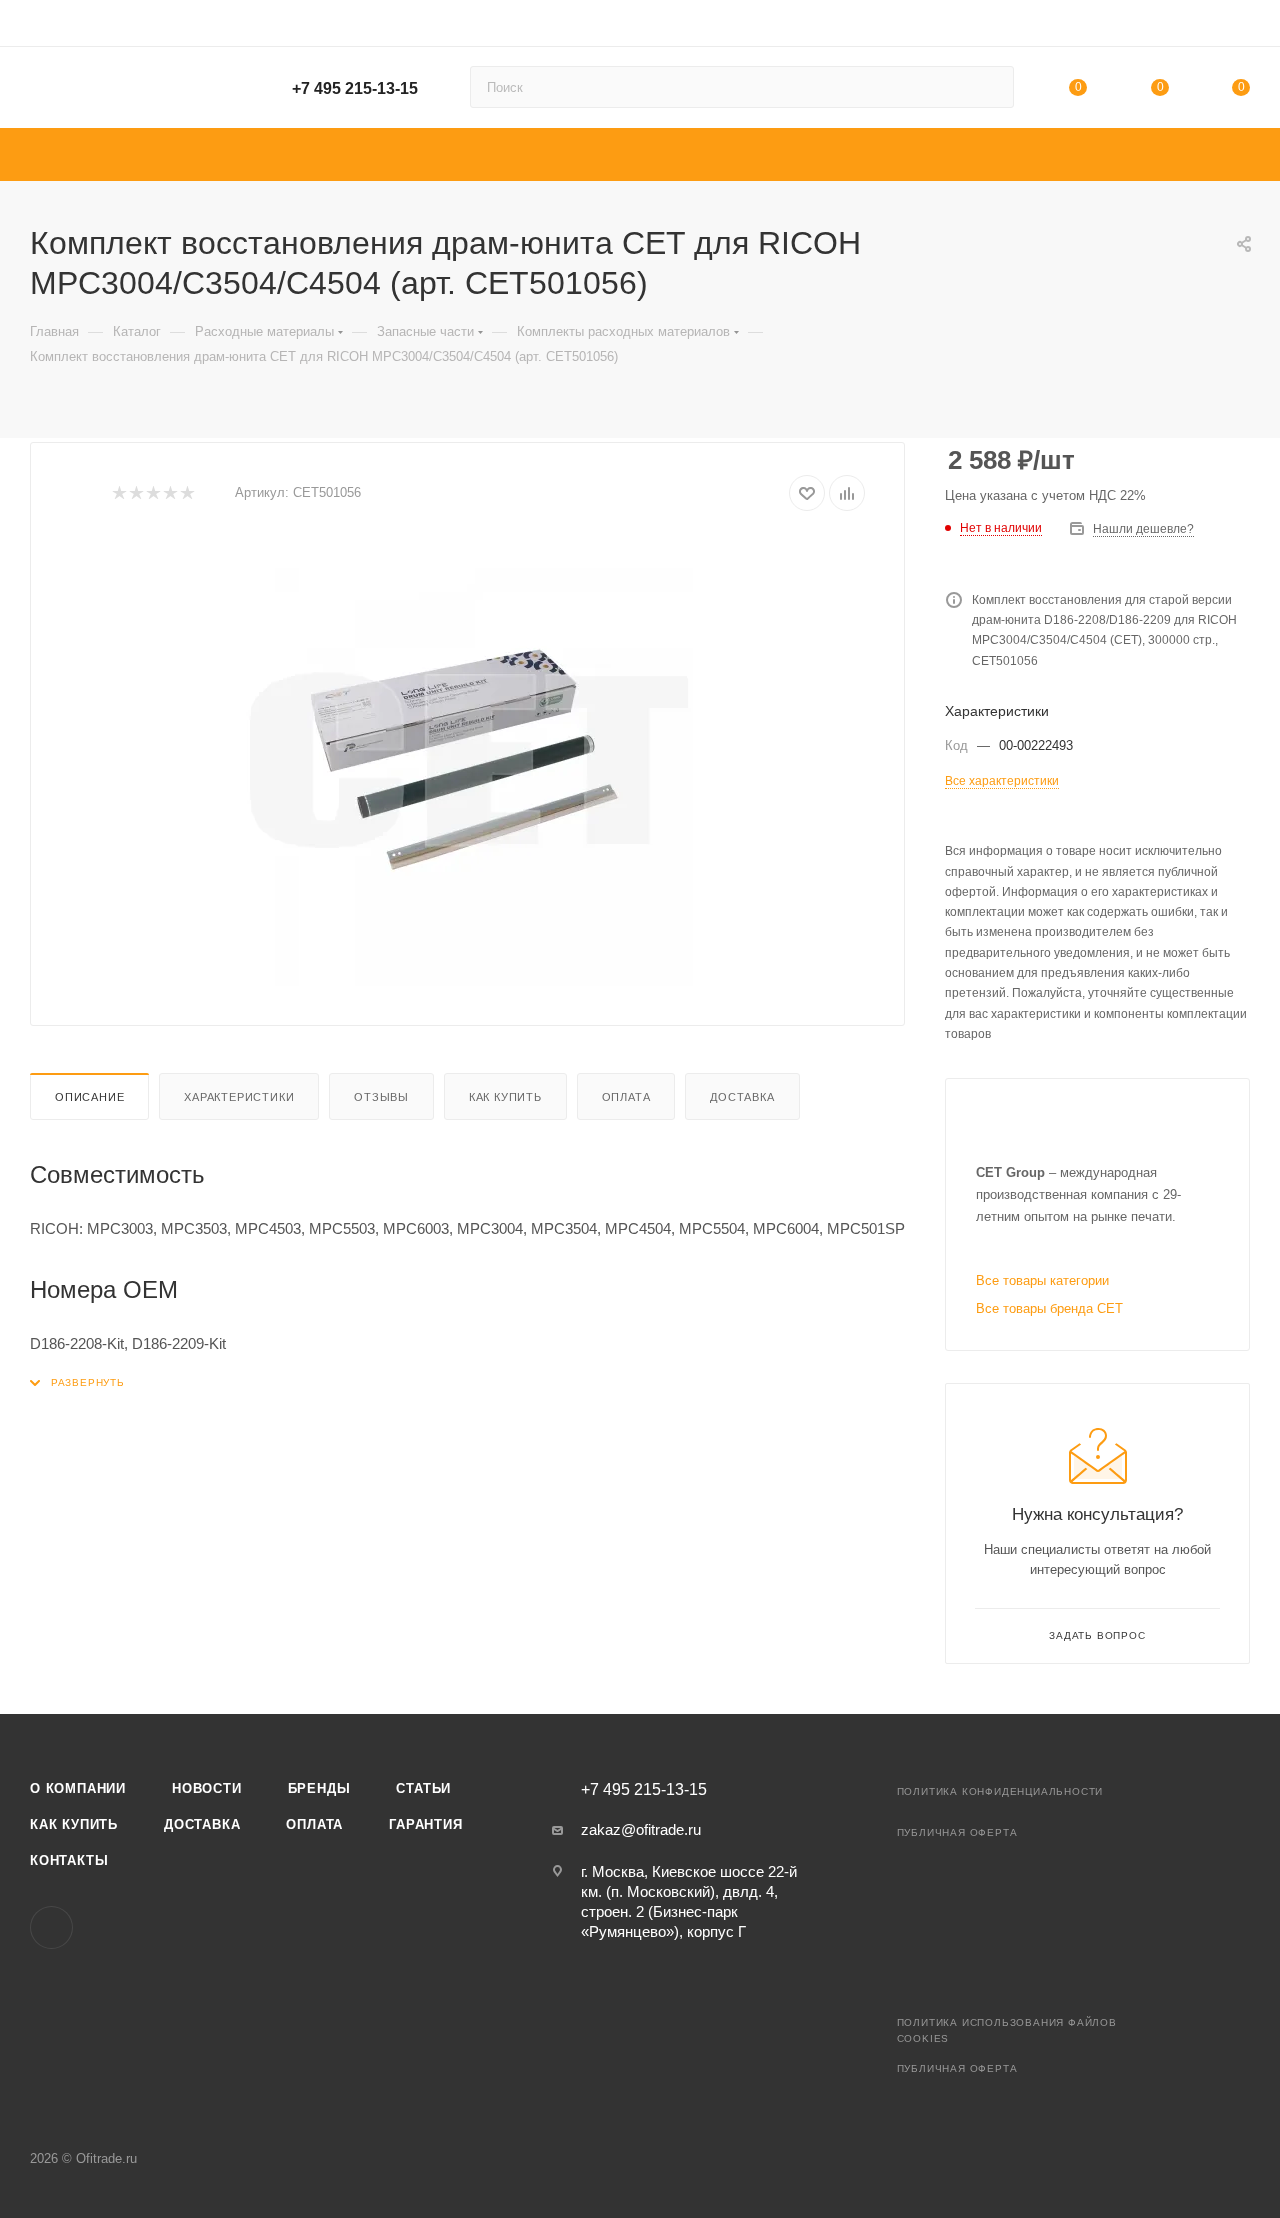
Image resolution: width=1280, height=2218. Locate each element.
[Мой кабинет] (1241, 26)
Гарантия (425, 1824)
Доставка (742, 1097)
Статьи (423, 1788)
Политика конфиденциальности (1000, 1791)
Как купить (505, 1097)
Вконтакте (51, 1927)
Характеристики (239, 1097)
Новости (207, 1788)
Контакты (69, 1860)
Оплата (626, 1097)
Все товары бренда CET (1049, 1308)
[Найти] (989, 87)
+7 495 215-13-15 (355, 88)
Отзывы (381, 1097)
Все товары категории (1042, 1280)
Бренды (319, 1788)
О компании (78, 1788)
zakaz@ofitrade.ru (641, 1829)
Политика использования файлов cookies (1007, 2030)
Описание (89, 1097)
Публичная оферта (957, 1832)
